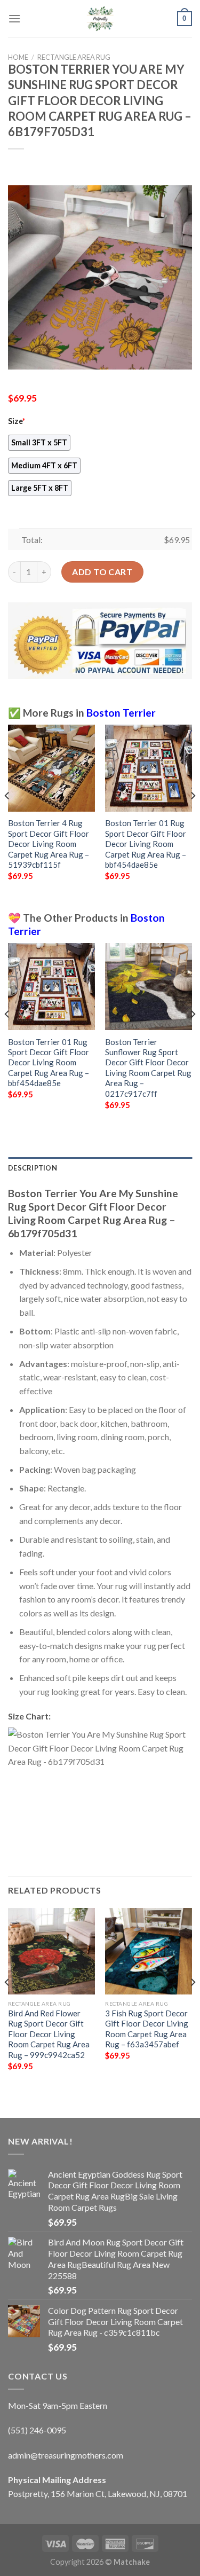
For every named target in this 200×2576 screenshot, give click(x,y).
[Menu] (14, 18)
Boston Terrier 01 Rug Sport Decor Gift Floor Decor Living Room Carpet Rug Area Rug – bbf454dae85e (146, 844)
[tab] (100, 1168)
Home (18, 57)
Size (17, 421)
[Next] (193, 817)
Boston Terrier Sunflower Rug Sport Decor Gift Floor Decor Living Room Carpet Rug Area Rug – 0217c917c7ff (148, 1068)
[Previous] (7, 817)
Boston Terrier (121, 713)
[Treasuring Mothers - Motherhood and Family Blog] (100, 19)
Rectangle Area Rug (74, 57)
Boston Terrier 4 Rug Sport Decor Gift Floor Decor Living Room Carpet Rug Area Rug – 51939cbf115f (49, 844)
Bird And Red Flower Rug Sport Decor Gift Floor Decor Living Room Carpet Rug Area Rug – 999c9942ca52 (49, 2034)
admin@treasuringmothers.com (66, 2455)
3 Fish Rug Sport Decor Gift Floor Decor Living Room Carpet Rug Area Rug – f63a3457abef (147, 2029)
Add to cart (102, 572)
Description (33, 1168)
